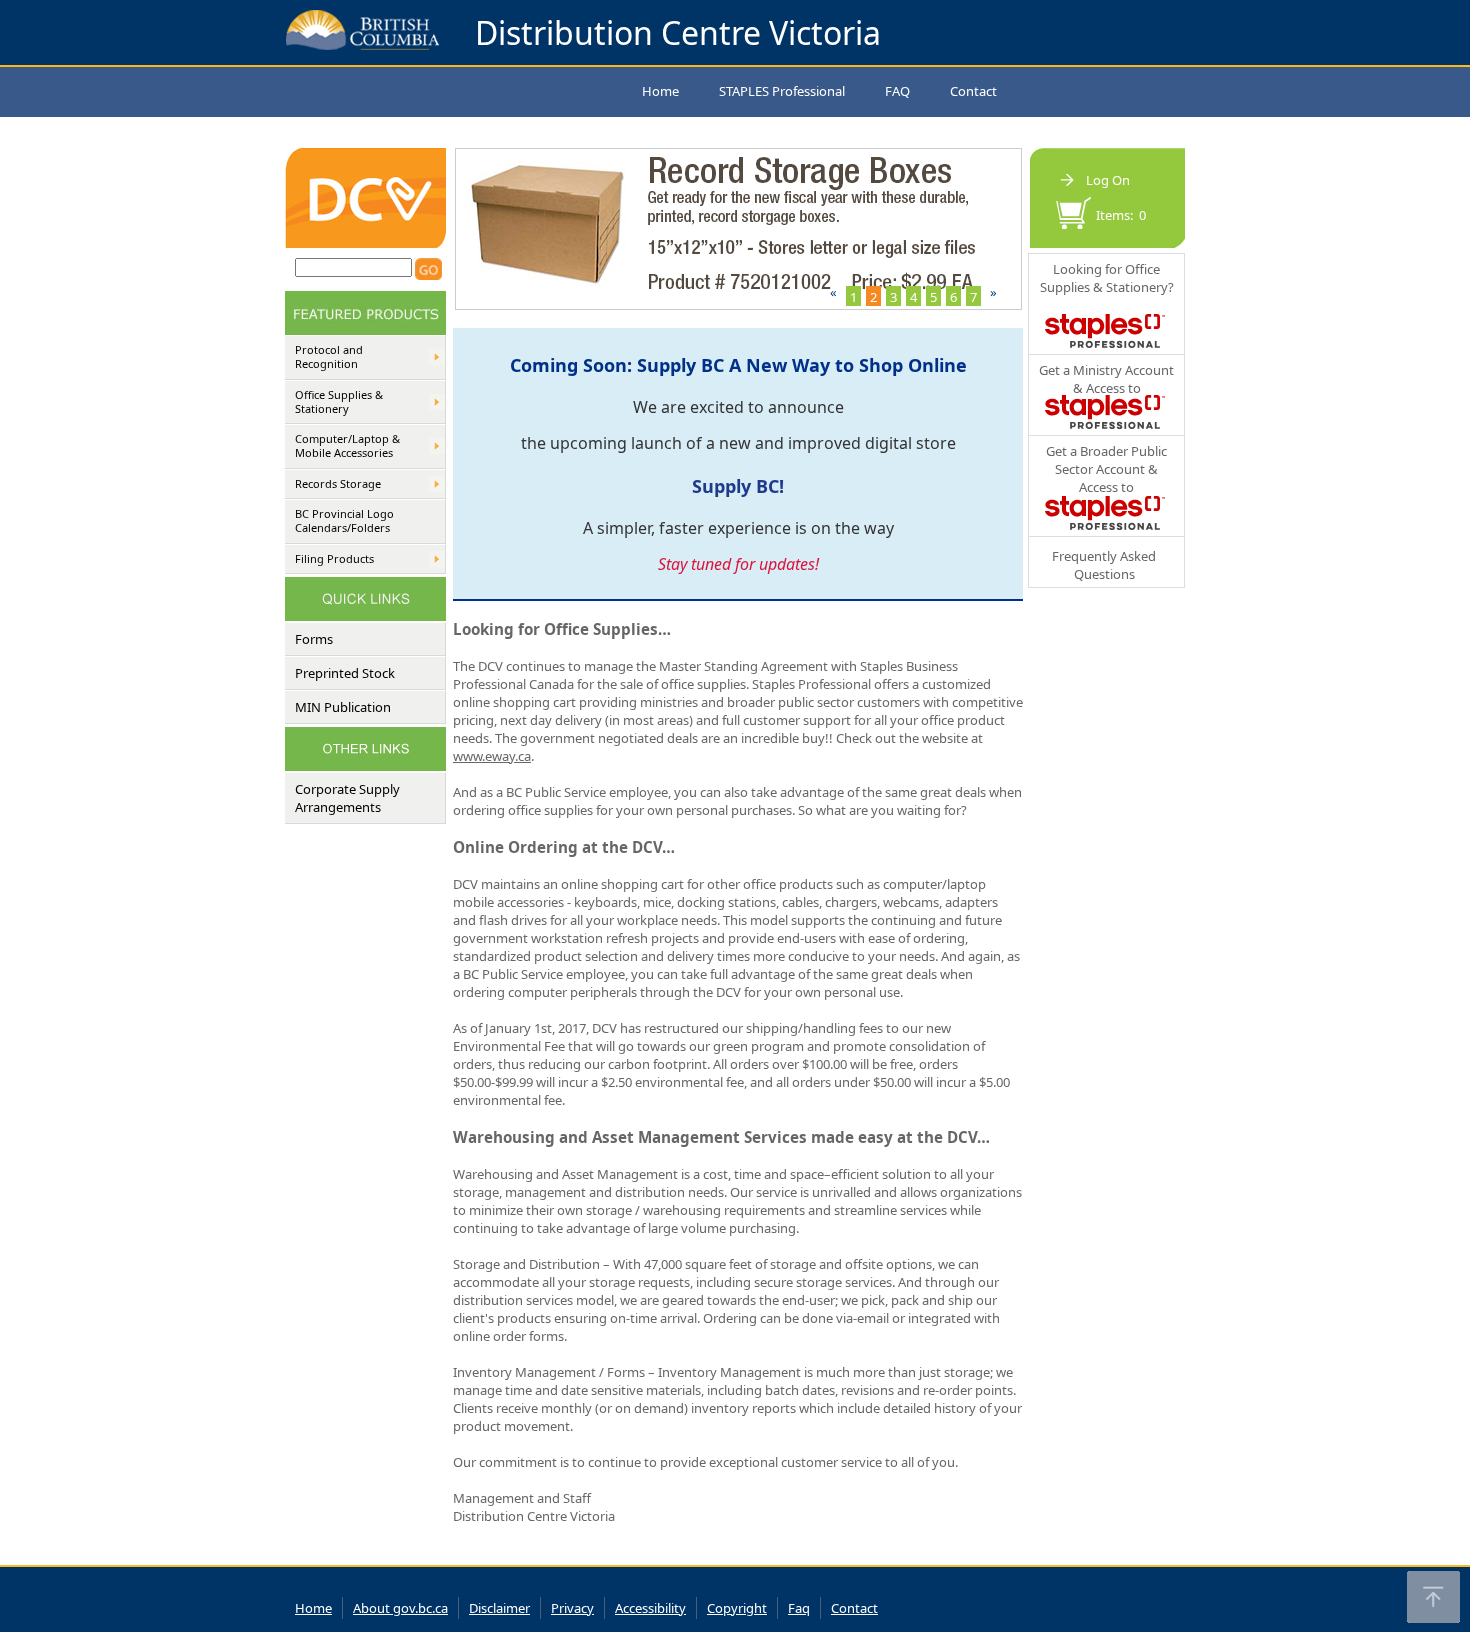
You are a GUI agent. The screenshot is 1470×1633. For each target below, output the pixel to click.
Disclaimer (499, 1608)
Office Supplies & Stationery (339, 402)
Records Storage (338, 484)
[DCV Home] (365, 243)
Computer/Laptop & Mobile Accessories (347, 446)
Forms (314, 639)
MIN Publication (343, 707)
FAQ (897, 91)
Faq (799, 1608)
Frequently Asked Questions (1104, 565)
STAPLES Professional (782, 91)
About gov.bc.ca (400, 1608)
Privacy (572, 1608)
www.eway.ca (492, 756)
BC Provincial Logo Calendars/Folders (344, 521)
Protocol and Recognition (329, 357)
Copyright (737, 1608)
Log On (1108, 180)
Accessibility (650, 1608)
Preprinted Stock (345, 673)
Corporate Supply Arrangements (347, 798)
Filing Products (334, 559)
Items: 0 (1121, 215)
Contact (973, 91)
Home (660, 91)
